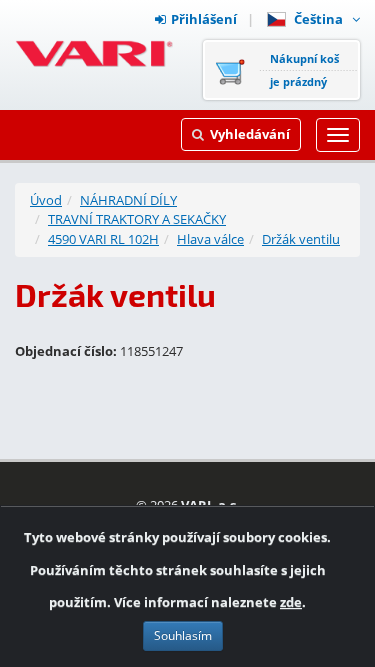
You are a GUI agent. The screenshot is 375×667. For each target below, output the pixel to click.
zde (291, 602)
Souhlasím (183, 635)
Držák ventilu (301, 239)
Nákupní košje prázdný (304, 70)
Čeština (321, 19)
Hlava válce (210, 239)
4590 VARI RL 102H (103, 239)
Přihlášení (204, 19)
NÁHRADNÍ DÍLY (128, 200)
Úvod (46, 200)
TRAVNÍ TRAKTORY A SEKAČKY (137, 219)
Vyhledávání (250, 134)
